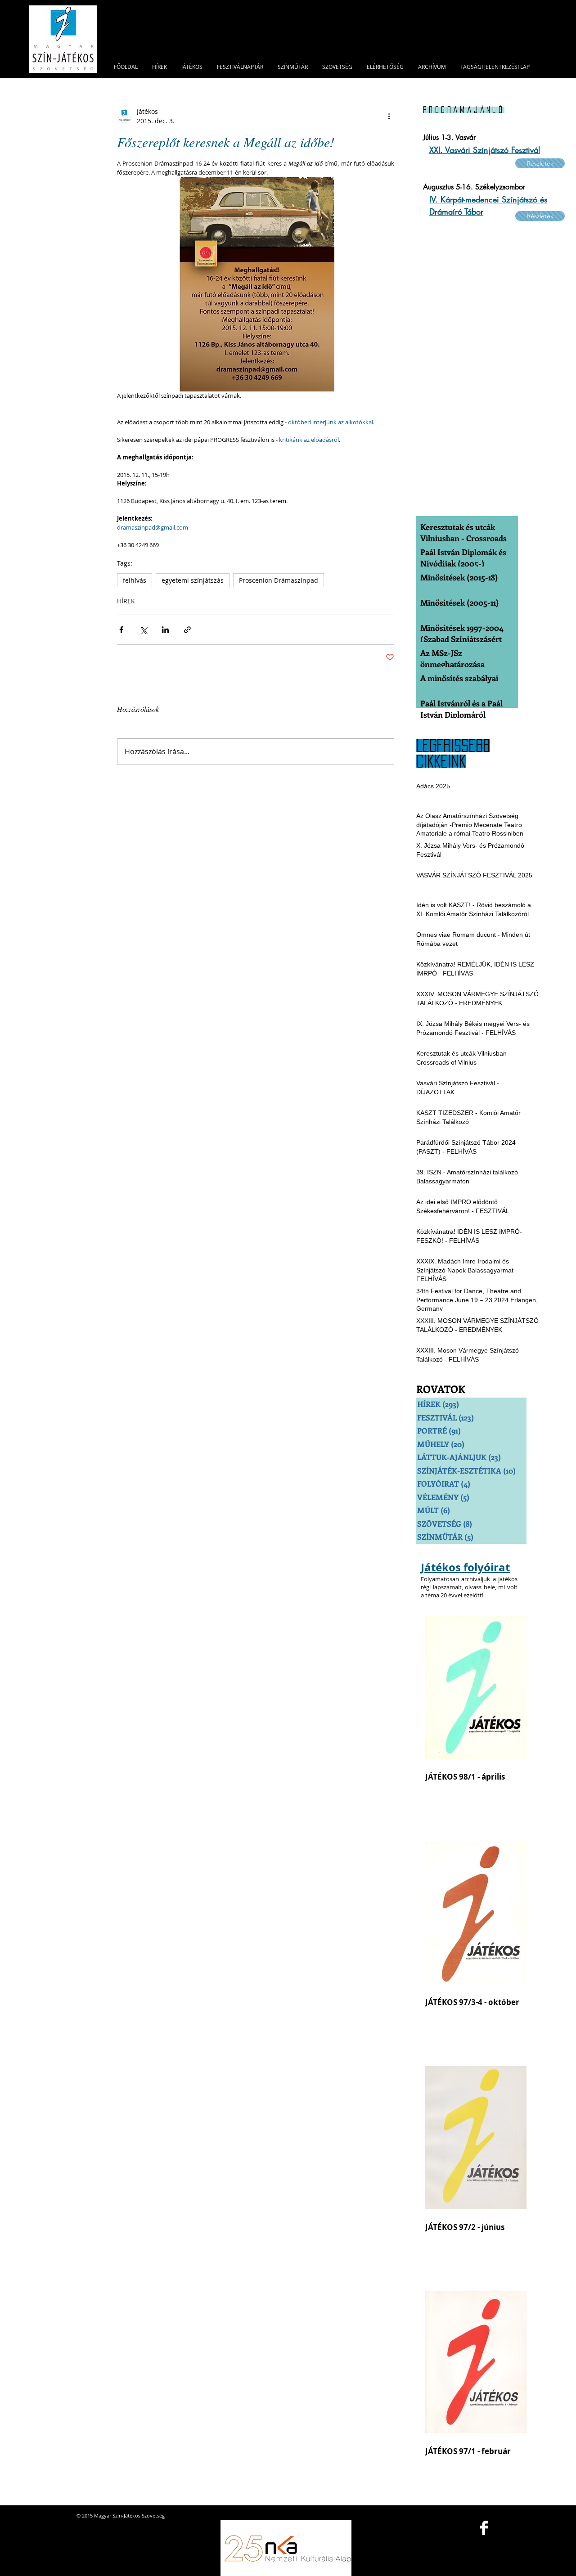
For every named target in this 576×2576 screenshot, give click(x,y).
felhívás (135, 580)
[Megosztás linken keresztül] (187, 630)
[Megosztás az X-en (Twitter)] (143, 630)
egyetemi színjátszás (193, 580)
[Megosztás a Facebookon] (121, 630)
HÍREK (126, 601)
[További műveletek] (389, 116)
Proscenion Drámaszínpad (279, 580)
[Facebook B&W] (484, 2528)
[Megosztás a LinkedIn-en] (165, 630)
